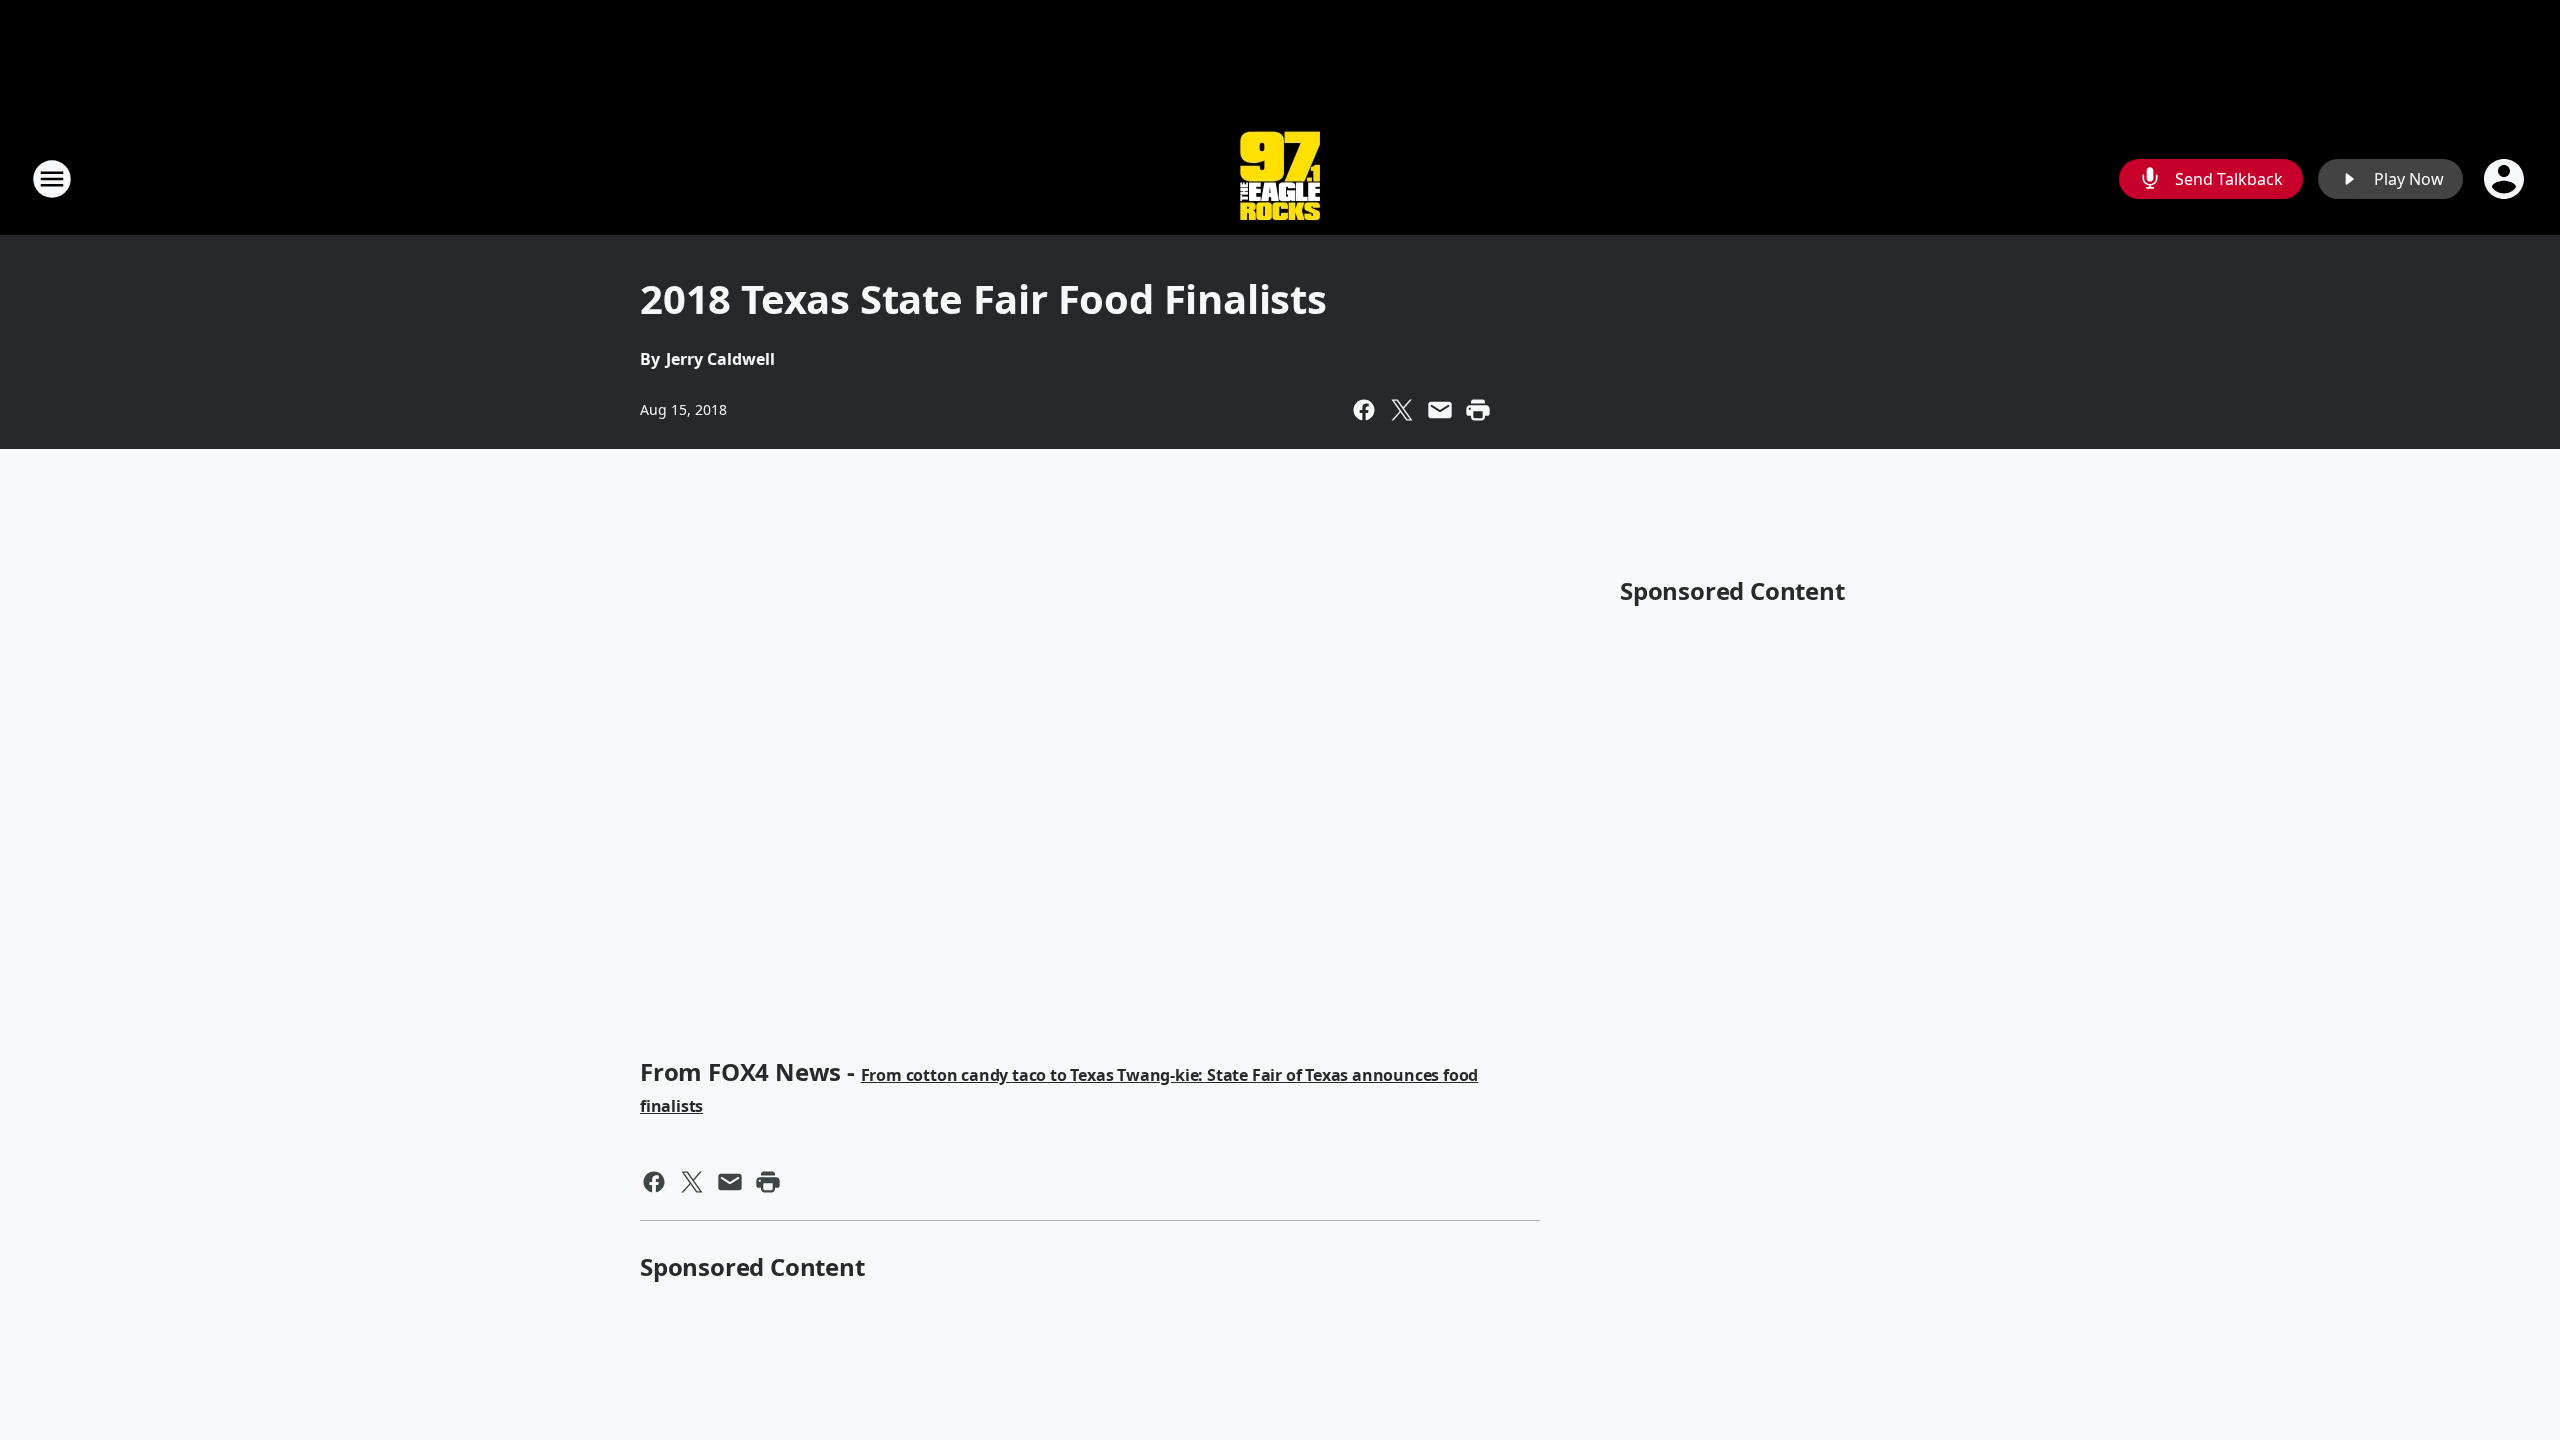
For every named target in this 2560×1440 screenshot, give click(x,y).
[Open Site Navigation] (52, 179)
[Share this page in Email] (1440, 410)
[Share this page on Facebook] (1364, 410)
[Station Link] (1280, 178)
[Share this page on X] (1402, 410)
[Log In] (2506, 179)
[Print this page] (1478, 410)
